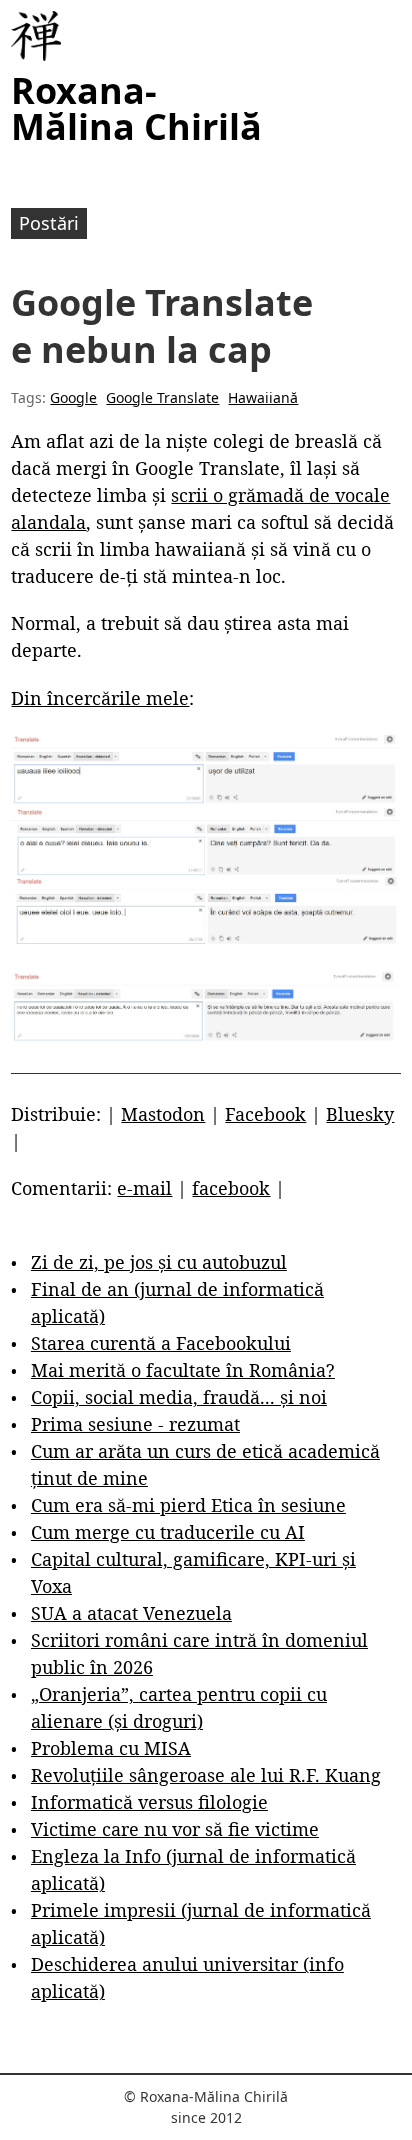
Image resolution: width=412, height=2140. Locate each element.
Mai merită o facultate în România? (183, 1370)
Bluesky (360, 1114)
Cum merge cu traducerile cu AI (168, 1532)
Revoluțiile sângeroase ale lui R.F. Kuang (206, 1775)
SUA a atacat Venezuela (131, 1613)
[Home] (36, 36)
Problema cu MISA (111, 1748)
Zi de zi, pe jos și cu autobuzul (159, 1262)
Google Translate (162, 397)
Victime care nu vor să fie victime (175, 1829)
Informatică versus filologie (149, 1802)
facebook (231, 1188)
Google (73, 397)
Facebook (265, 1114)
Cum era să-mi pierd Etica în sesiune (188, 1505)
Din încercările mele (100, 698)
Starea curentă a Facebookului (161, 1343)
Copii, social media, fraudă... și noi (179, 1397)
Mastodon (163, 1114)
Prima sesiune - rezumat (135, 1424)
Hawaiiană (263, 397)
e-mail (144, 1188)
